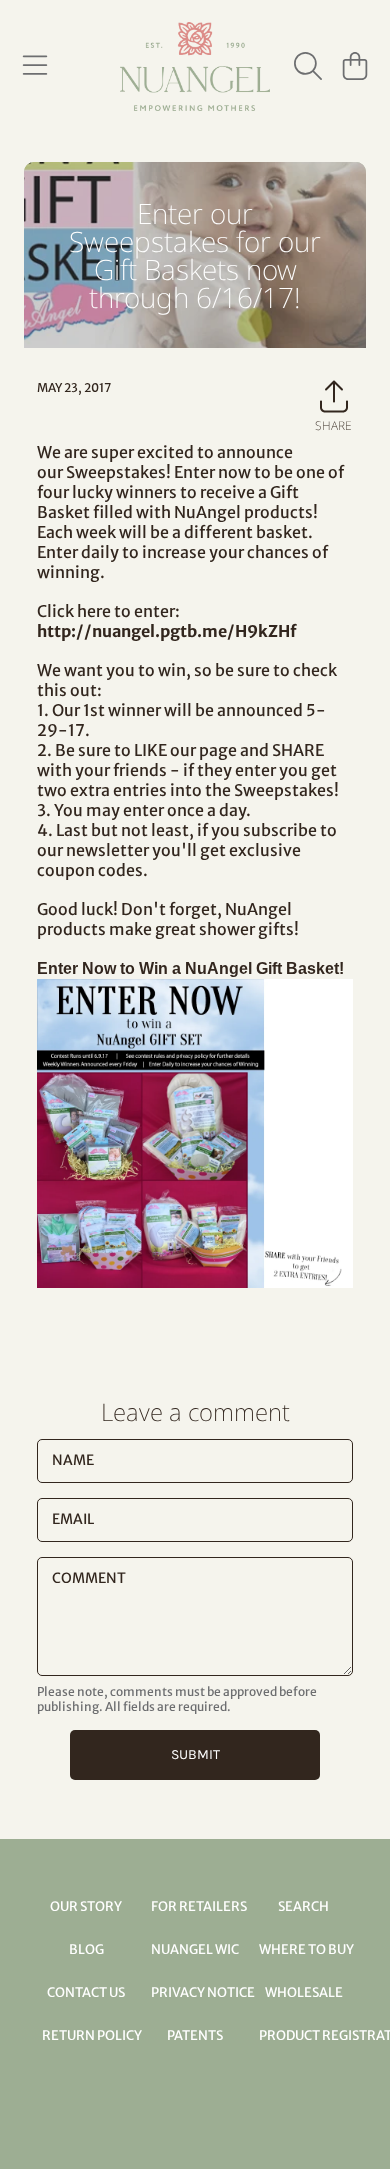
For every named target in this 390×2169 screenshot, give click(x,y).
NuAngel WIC (195, 1949)
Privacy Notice (203, 1992)
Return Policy (92, 2035)
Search (303, 1906)
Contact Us (86, 1992)
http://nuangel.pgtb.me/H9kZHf (167, 631)
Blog (86, 1949)
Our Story (86, 1906)
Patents (195, 2035)
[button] (35, 66)
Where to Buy (306, 1949)
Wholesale (304, 1992)
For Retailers (199, 1906)
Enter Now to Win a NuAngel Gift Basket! (190, 968)
